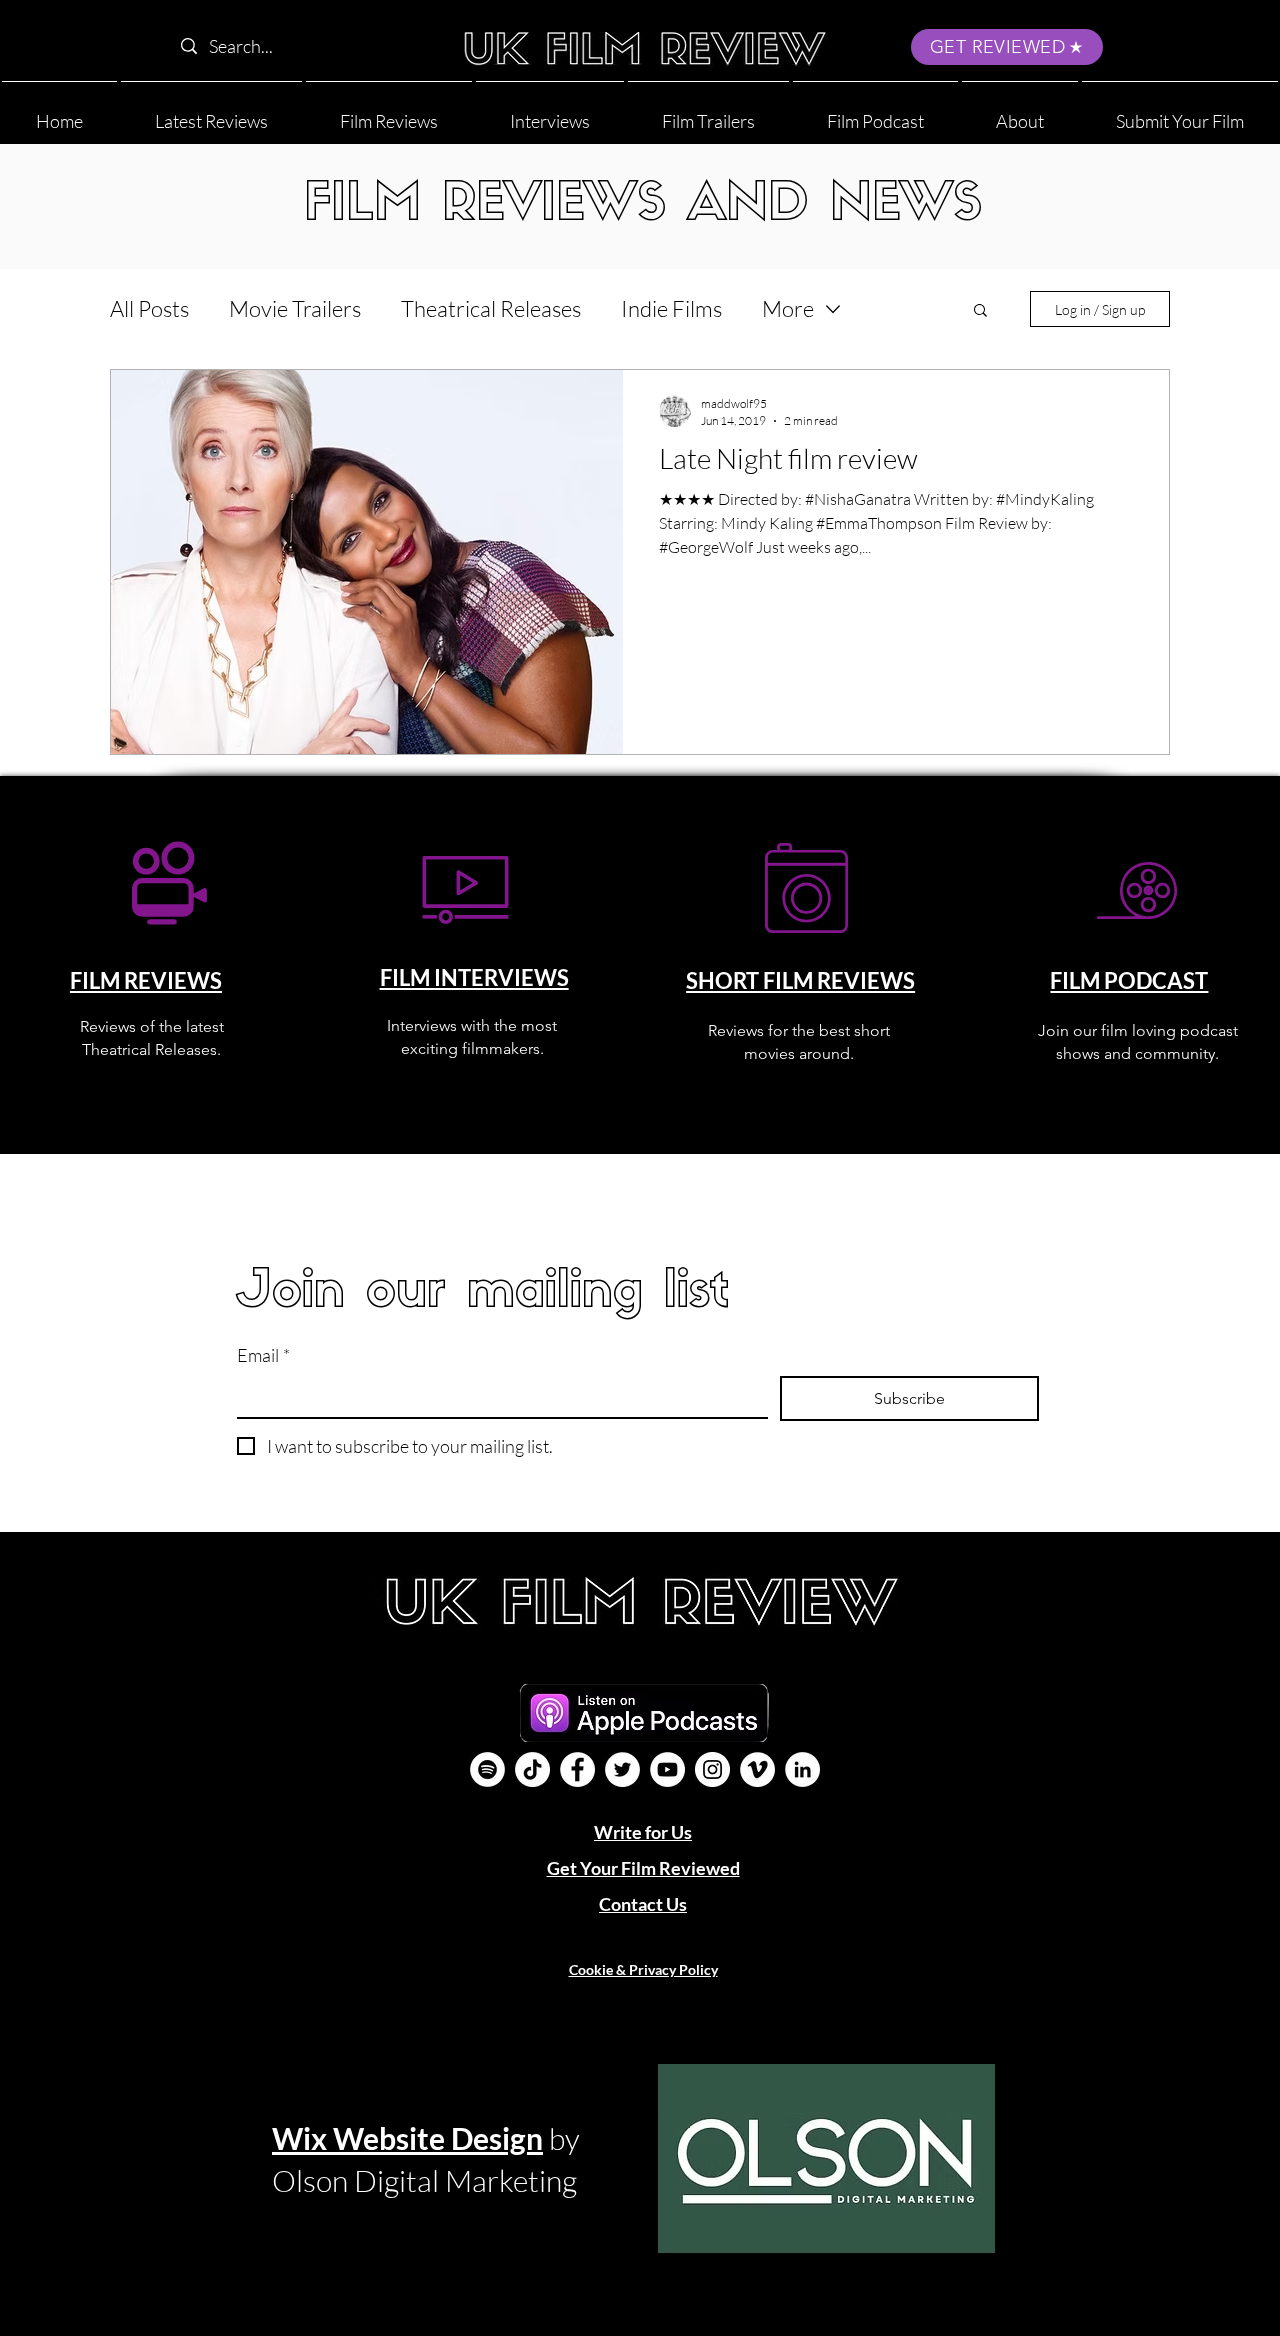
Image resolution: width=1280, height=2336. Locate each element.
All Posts (149, 308)
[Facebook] (577, 1769)
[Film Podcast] (487, 1769)
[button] (1020, 112)
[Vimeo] (757, 1769)
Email (263, 1355)
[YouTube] (667, 1769)
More (788, 308)
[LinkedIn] (802, 1769)
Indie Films (671, 308)
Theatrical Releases (491, 308)
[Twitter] (622, 1769)
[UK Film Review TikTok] (532, 1769)
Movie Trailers (295, 308)
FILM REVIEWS (146, 980)
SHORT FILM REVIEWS (800, 980)
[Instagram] (712, 1769)
